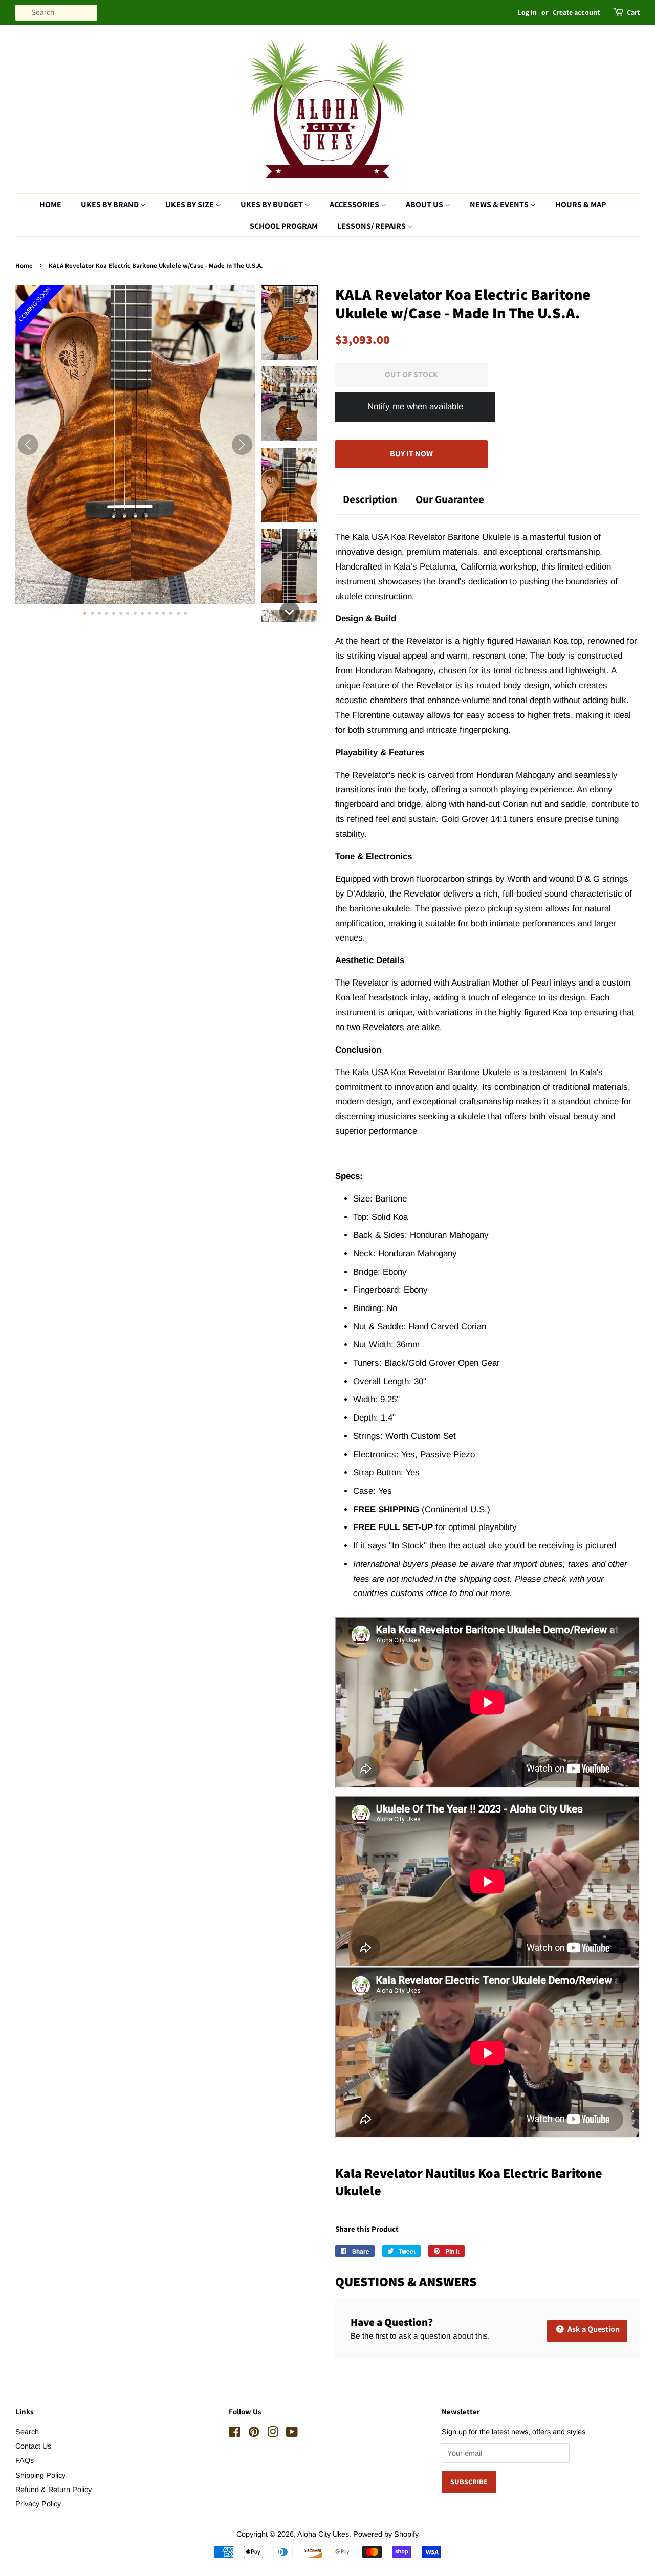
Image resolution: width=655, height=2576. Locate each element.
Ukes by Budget (272, 204)
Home (50, 204)
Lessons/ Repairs (372, 226)
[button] (289, 323)
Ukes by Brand (111, 204)
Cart (633, 12)
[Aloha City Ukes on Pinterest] (254, 2434)
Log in (527, 12)
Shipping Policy (40, 2475)
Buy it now (411, 454)
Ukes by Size (190, 204)
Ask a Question (593, 2329)
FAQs (25, 2460)
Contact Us (33, 2446)
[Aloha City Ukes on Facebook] (235, 2434)
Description (370, 499)
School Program (284, 226)
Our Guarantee (450, 499)
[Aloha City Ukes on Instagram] (273, 2434)
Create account (576, 12)
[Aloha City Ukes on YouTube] (292, 2434)
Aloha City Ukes (323, 2534)
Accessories (355, 204)
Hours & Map (581, 204)
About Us (425, 204)
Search (27, 2432)
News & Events (500, 204)
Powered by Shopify (386, 2534)
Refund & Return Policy (53, 2490)
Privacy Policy (38, 2504)
